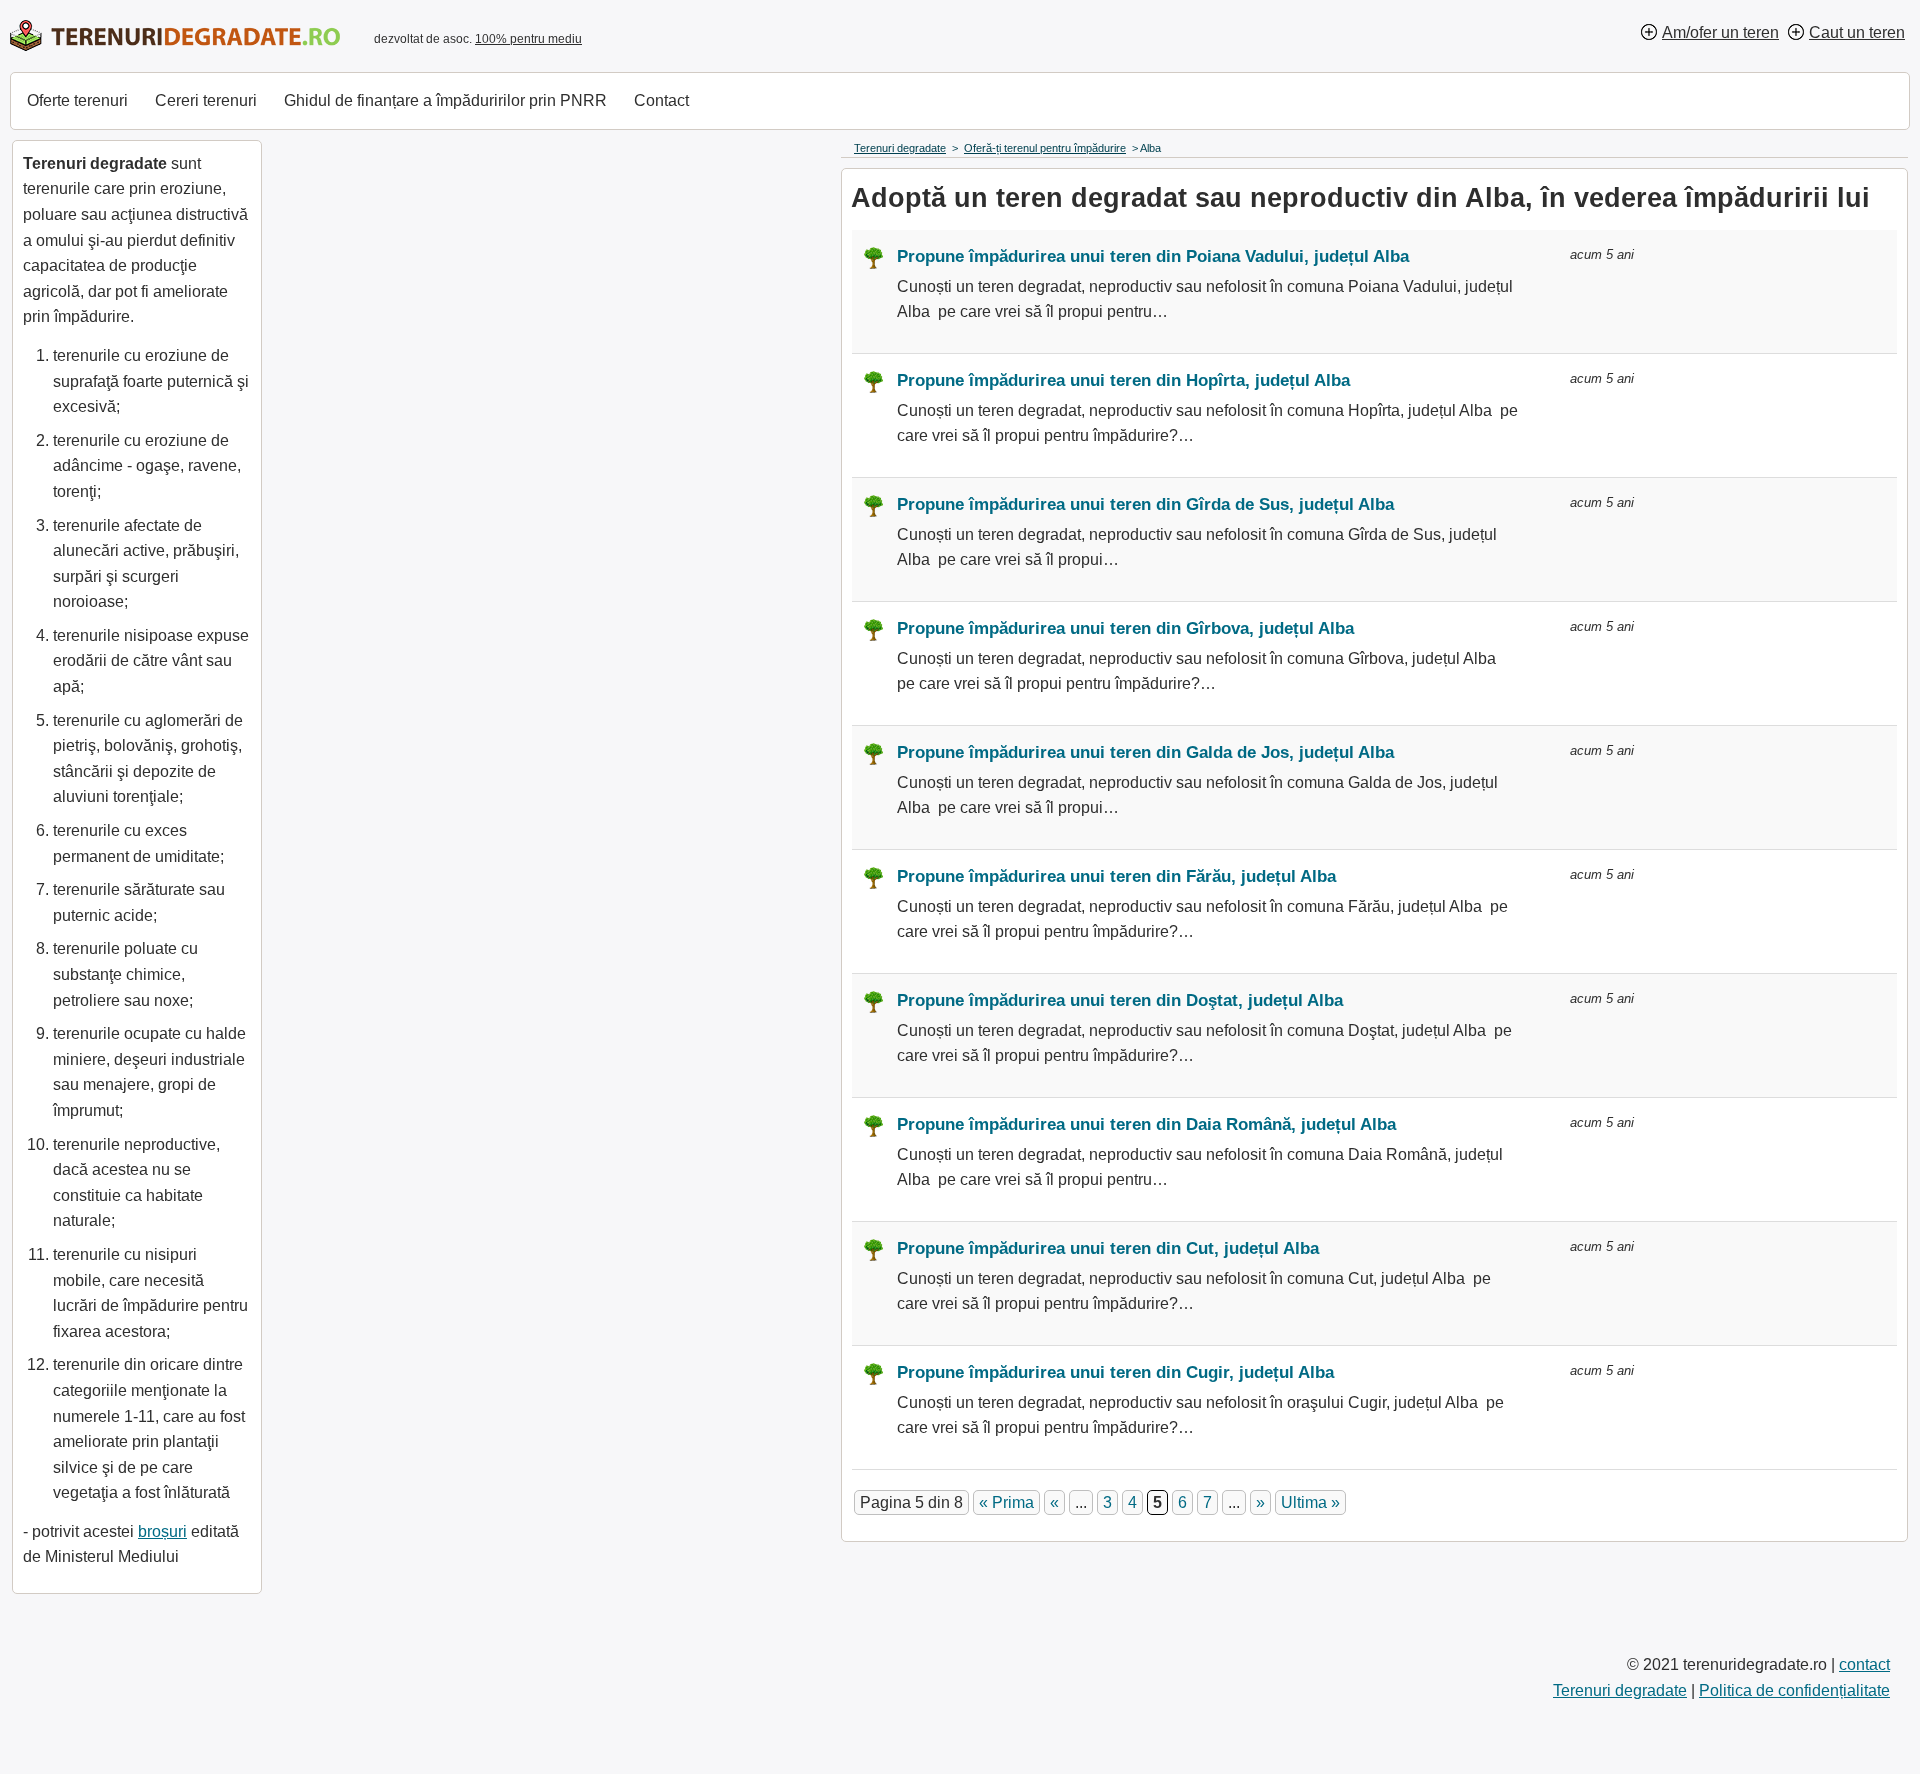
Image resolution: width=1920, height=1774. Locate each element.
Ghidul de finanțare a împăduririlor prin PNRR (445, 100)
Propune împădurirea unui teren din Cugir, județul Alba (1115, 1372)
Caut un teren (1857, 32)
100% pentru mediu (528, 39)
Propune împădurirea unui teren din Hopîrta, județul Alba (1123, 380)
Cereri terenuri (206, 100)
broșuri (162, 1531)
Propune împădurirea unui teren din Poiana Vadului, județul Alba (1153, 256)
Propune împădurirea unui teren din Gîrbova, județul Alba (1125, 628)
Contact (661, 100)
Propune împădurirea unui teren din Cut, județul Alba (1108, 1248)
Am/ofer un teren (1720, 32)
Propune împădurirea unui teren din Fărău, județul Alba (1116, 876)
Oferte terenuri (77, 100)
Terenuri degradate (1620, 1690)
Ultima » (1310, 1502)
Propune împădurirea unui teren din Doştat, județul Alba (1120, 1000)
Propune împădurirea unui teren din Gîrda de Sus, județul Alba (1145, 504)
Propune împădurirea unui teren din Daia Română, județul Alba (1146, 1124)
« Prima (1006, 1502)
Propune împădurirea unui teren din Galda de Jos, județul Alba (1145, 752)
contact (1864, 1664)
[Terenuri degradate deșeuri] (175, 35)
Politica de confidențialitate (1794, 1690)
